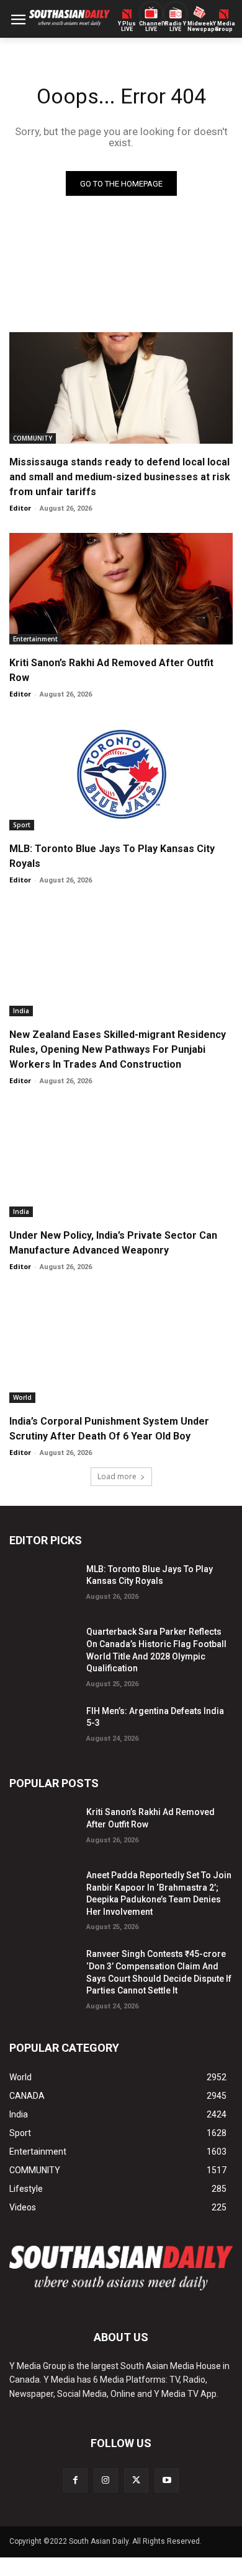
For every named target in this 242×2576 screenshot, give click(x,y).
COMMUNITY (33, 438)
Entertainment (35, 639)
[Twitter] (136, 2480)
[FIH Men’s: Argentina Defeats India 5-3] (43, 1726)
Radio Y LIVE (176, 27)
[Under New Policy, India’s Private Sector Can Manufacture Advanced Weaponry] (121, 1161)
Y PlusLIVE (127, 27)
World (22, 1397)
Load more (117, 1476)
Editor (20, 508)
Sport (22, 825)
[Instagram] (106, 2480)
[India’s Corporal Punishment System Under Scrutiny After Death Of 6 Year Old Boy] (121, 1347)
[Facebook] (75, 2480)
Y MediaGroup (224, 27)
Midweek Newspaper (199, 27)
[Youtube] (167, 2480)
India (21, 1011)
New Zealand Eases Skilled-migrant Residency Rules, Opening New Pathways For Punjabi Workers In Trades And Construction (118, 1049)
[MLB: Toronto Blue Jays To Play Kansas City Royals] (121, 775)
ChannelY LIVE (151, 27)
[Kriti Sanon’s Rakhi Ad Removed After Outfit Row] (121, 589)
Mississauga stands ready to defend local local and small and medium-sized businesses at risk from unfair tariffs (120, 477)
